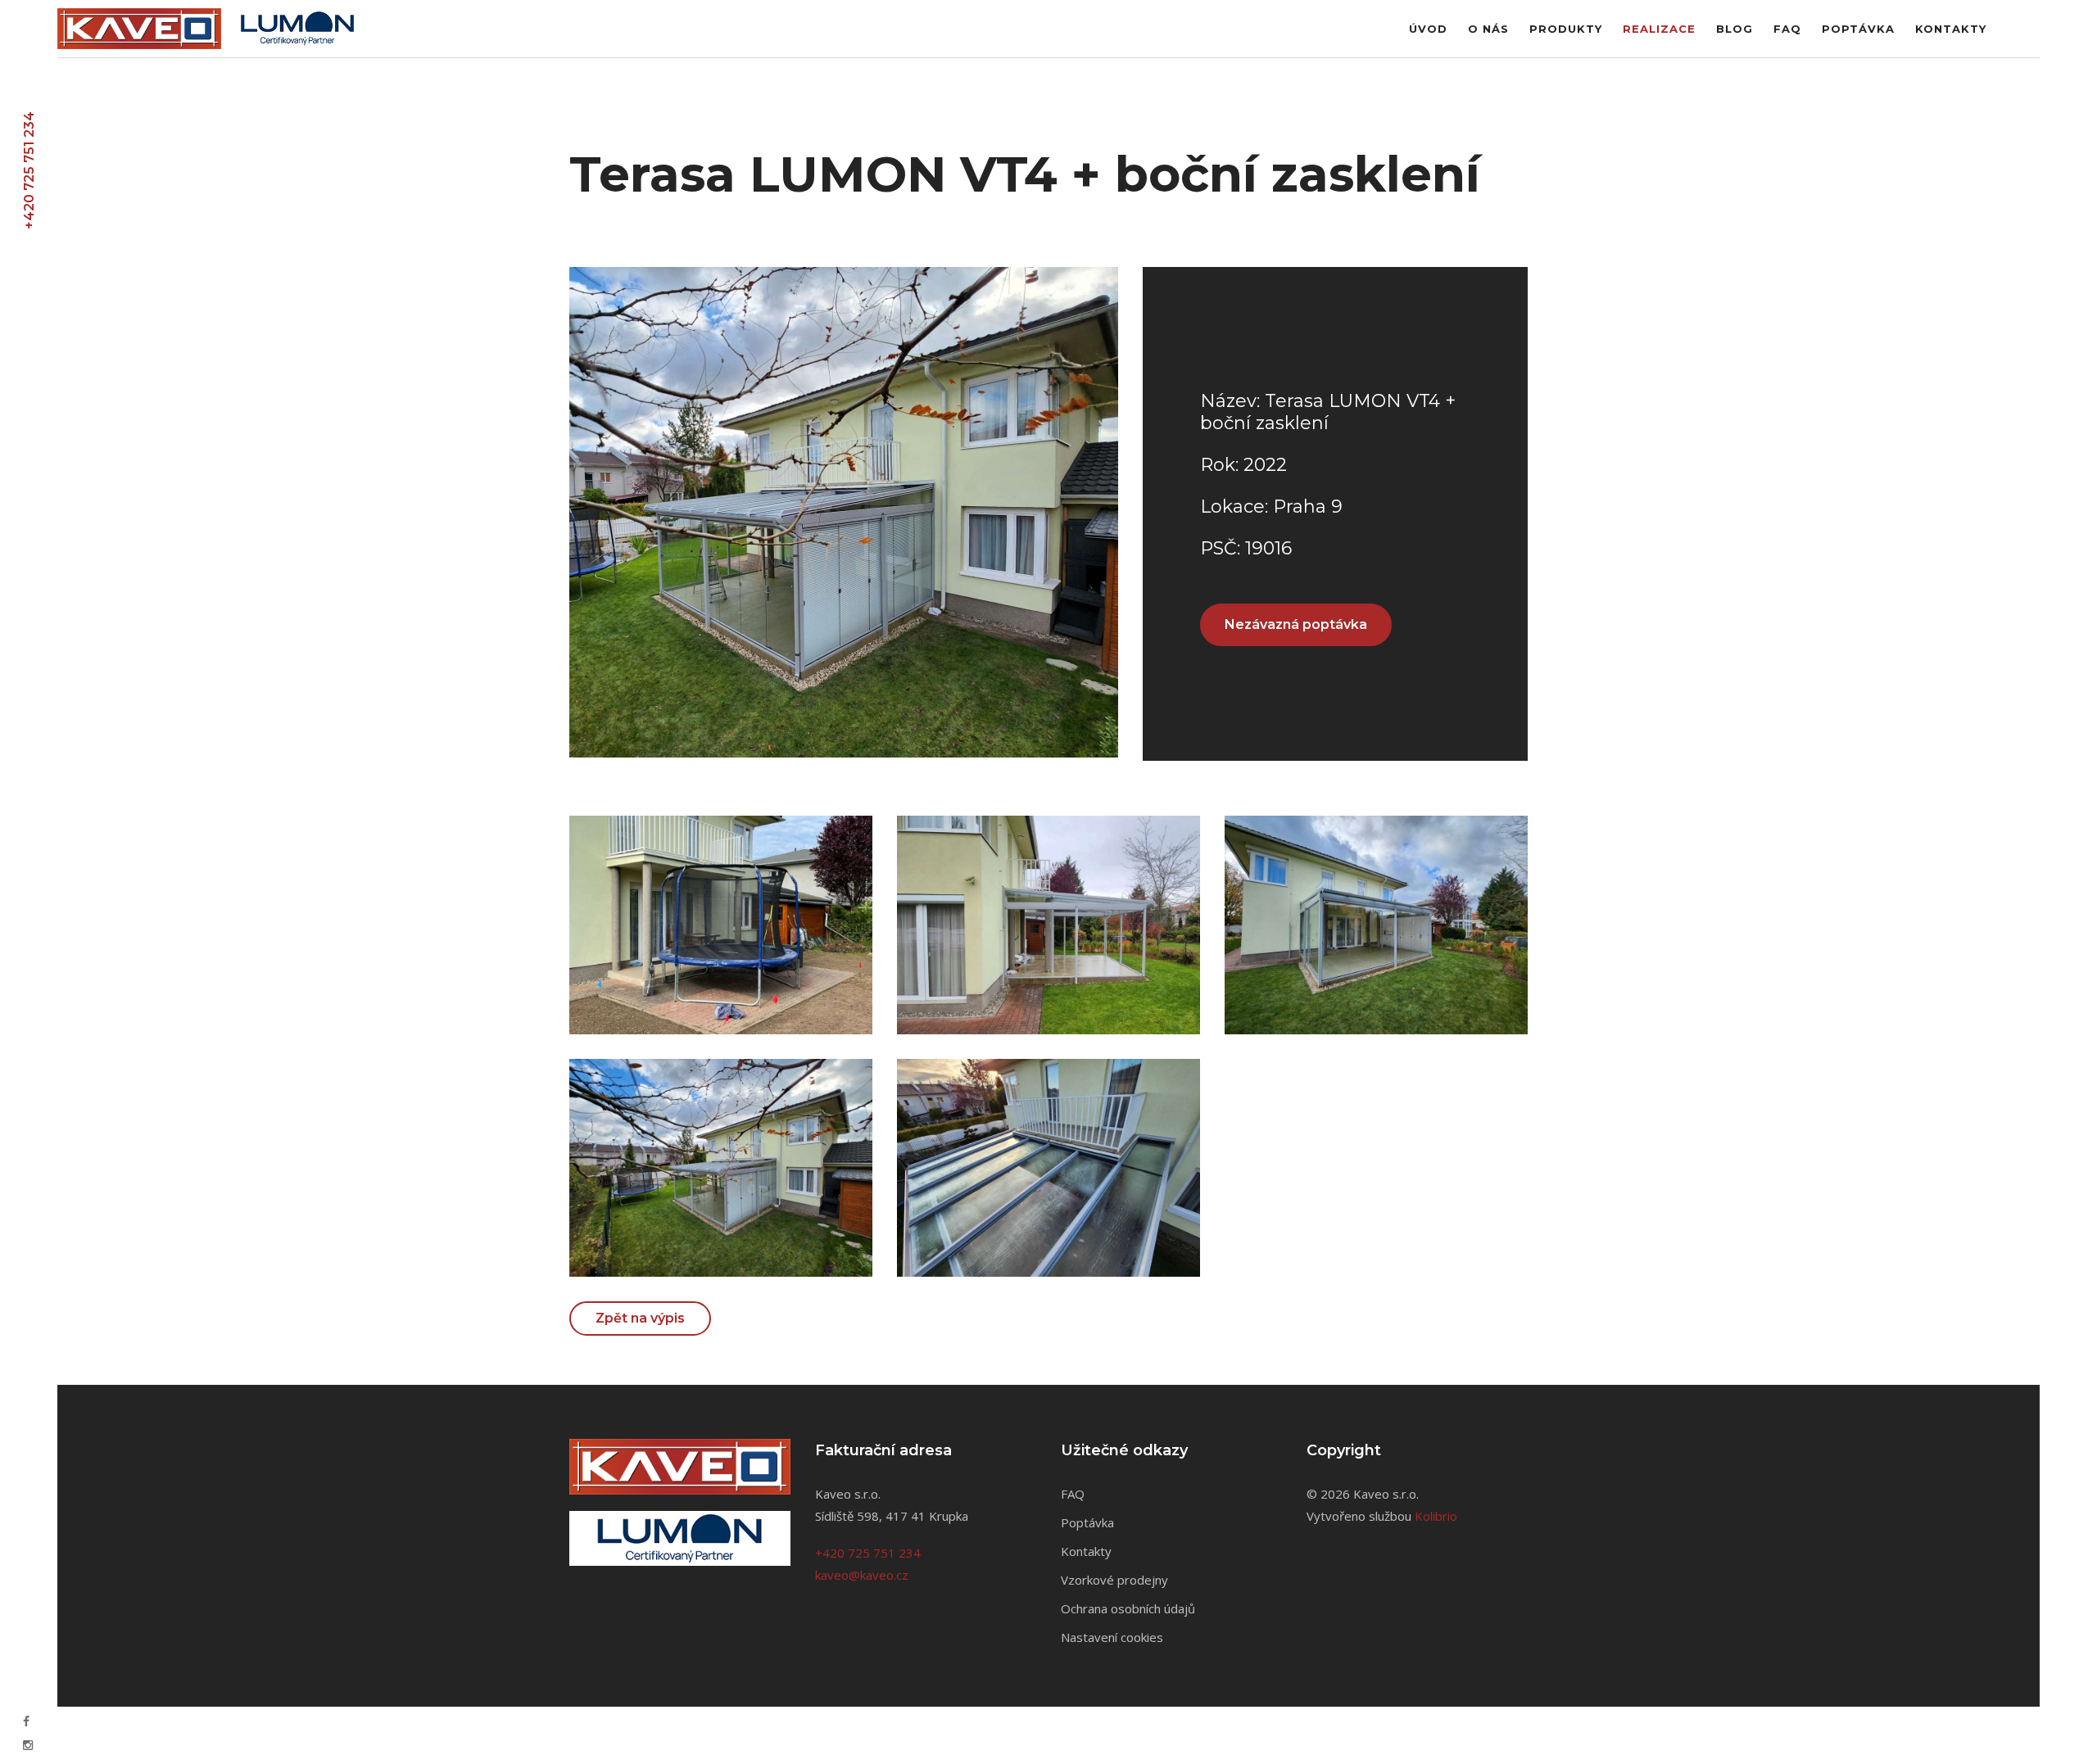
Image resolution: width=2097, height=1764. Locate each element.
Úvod (1428, 29)
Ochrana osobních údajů (1128, 1608)
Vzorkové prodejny (1114, 1580)
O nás (1488, 29)
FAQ (1787, 29)
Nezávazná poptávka (1296, 624)
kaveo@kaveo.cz (862, 1575)
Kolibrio (1436, 1516)
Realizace (1659, 29)
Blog (1735, 29)
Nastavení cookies (1112, 1637)
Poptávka (1858, 29)
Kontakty (1951, 29)
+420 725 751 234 (29, 170)
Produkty (1566, 29)
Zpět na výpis (640, 1318)
